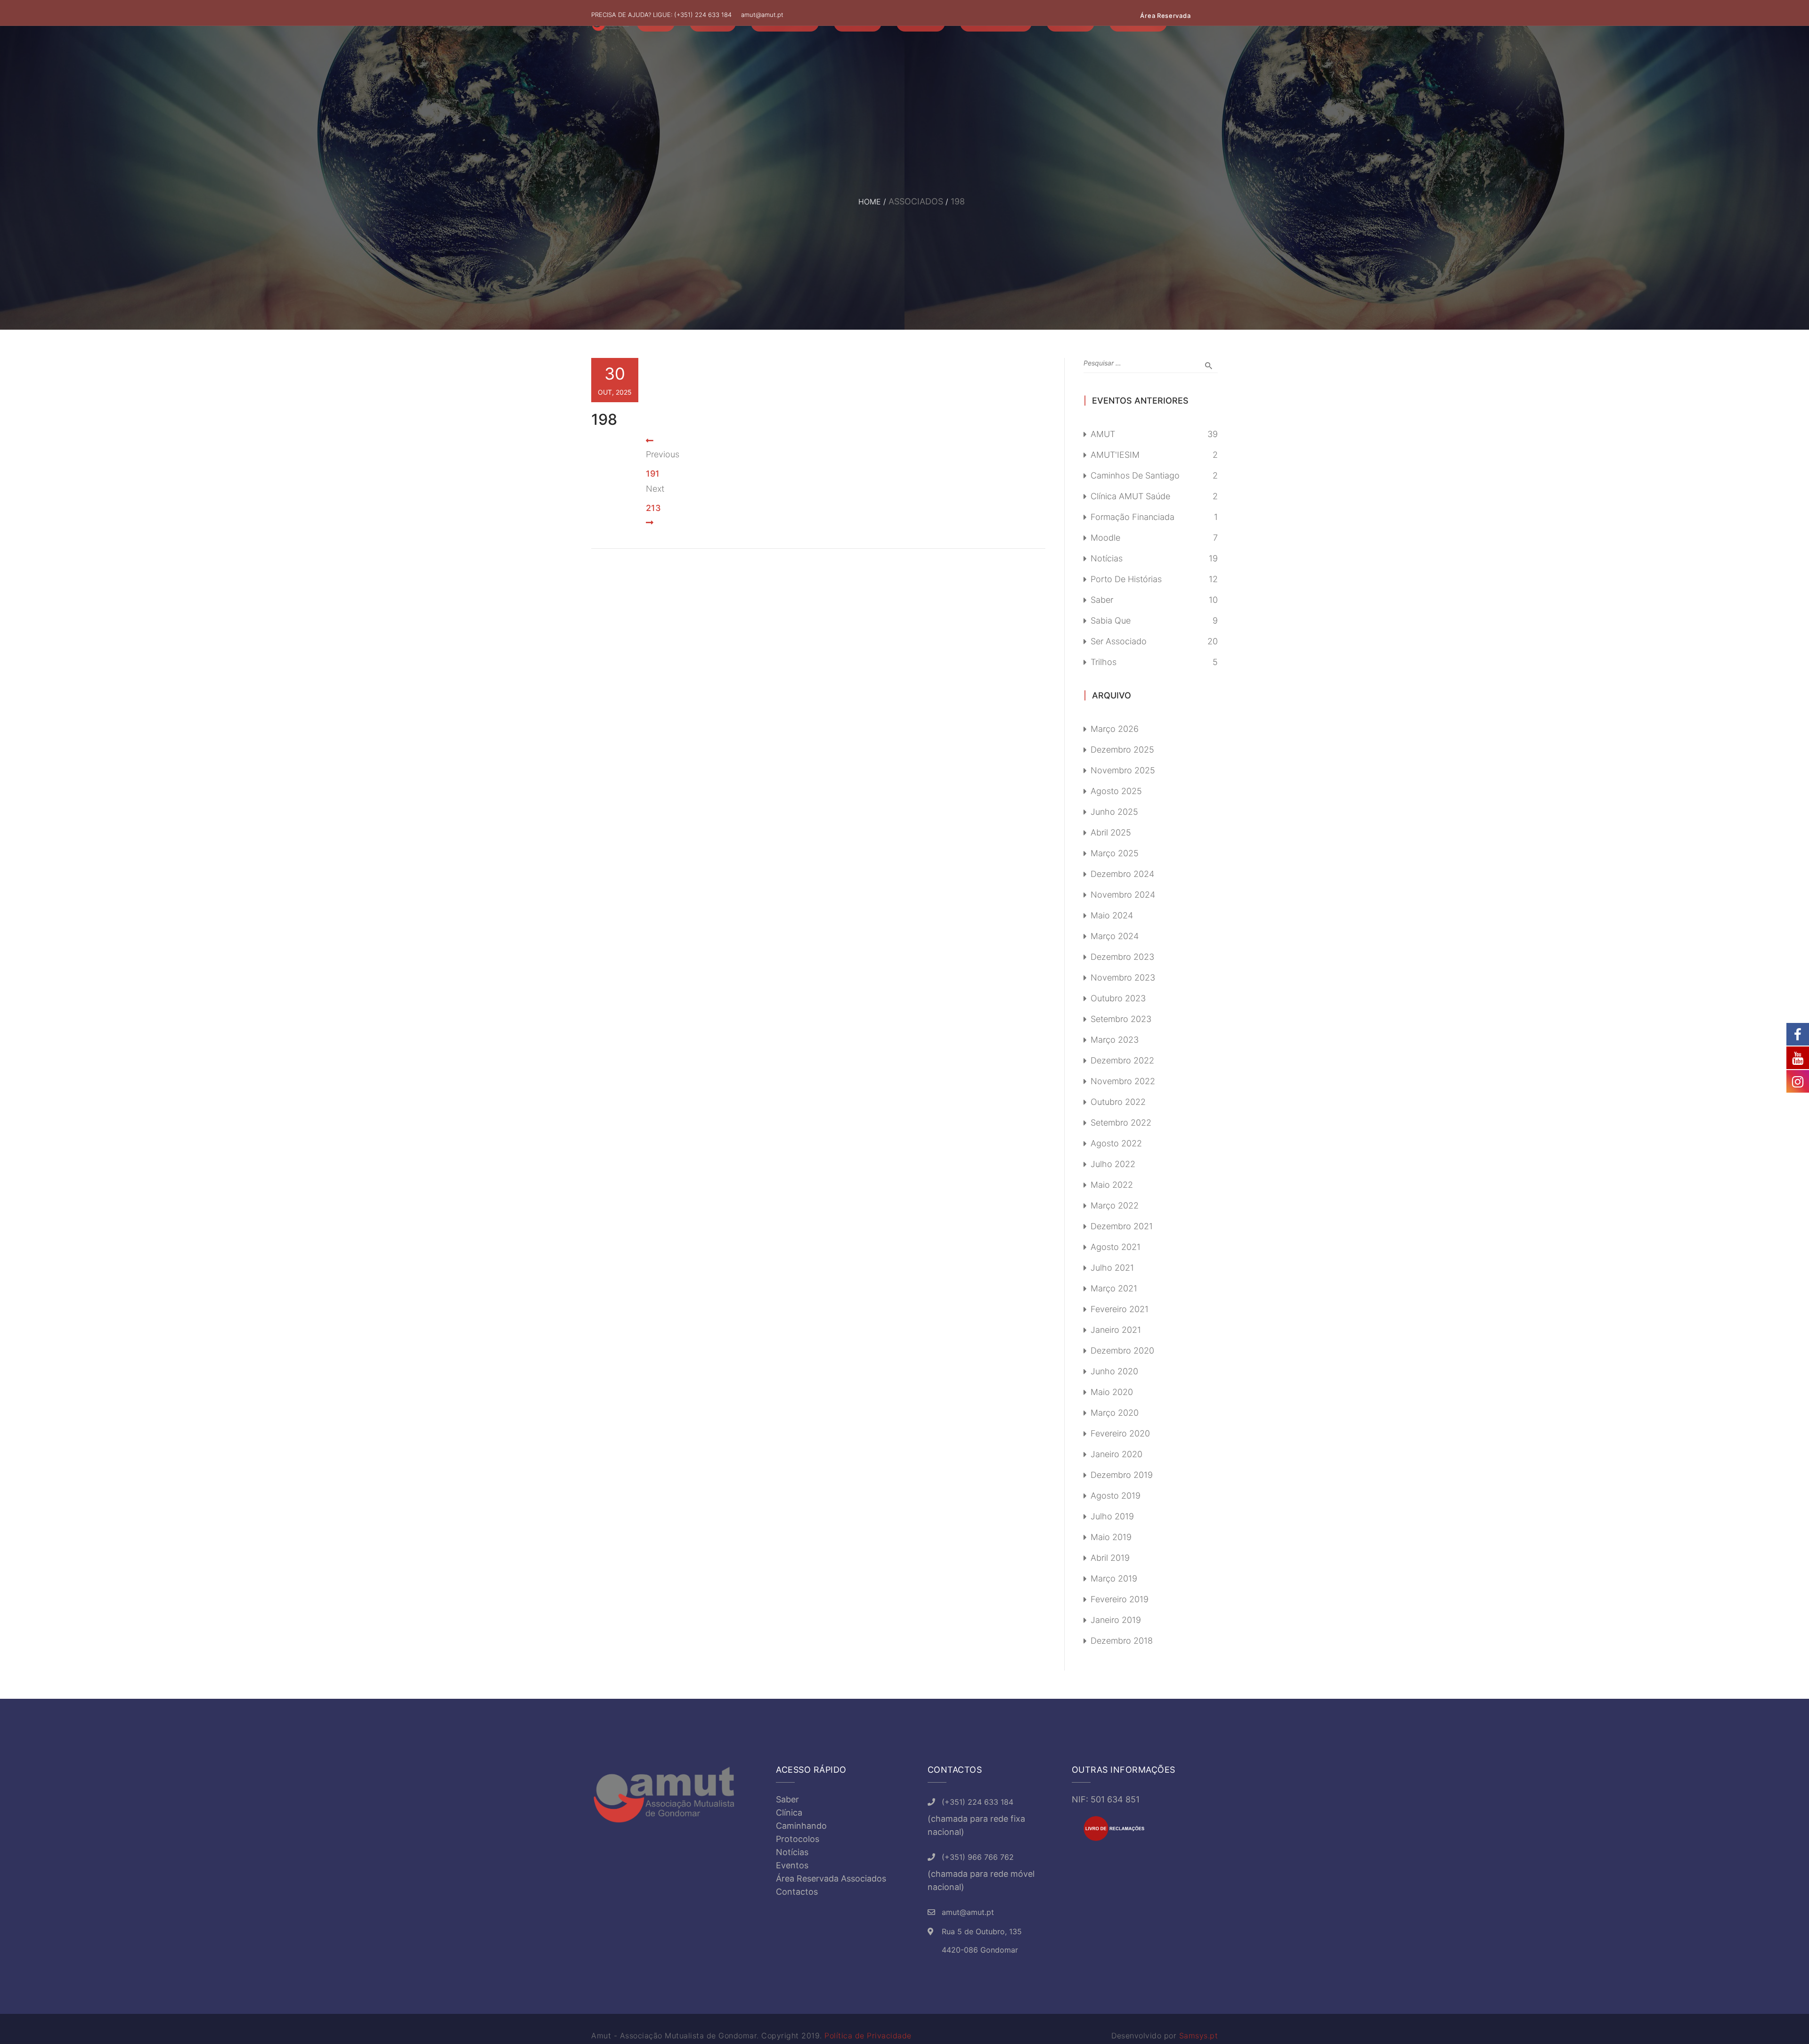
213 (653, 508)
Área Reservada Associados (831, 1878)
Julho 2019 (1112, 1516)
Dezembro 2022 (1122, 1060)
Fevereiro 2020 (1120, 1433)
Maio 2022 (1112, 1185)
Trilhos (1104, 662)
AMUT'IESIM (1115, 455)
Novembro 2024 (1123, 895)
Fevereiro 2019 (1120, 1599)
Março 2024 (1115, 936)
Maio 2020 (1112, 1392)
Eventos (792, 1865)
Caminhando (801, 1826)
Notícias (1107, 558)
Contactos (797, 1892)
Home (870, 202)
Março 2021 (1114, 1288)
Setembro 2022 (1121, 1123)
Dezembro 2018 (1122, 1641)
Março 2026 (1115, 729)
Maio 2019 (1111, 1537)
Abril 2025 (1111, 832)
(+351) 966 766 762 (978, 1857)
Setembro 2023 (1121, 1019)
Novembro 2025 (1123, 770)
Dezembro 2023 (1122, 957)
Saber (1102, 600)
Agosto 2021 (1116, 1247)
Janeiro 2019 (1116, 1620)
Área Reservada (1165, 16)
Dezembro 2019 (1122, 1475)
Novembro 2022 (1123, 1081)
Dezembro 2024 (1122, 874)
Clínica (789, 1813)
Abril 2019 (1110, 1558)
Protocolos (798, 1839)
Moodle (1105, 538)
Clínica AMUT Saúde (1130, 496)
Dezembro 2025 (1122, 750)
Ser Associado (1119, 641)
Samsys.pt (1199, 2036)
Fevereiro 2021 (1120, 1309)
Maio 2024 (1112, 915)
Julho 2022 (1113, 1164)
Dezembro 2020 (1122, 1350)
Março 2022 (1115, 1205)
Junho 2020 (1114, 1371)
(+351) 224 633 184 (703, 15)
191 (653, 474)
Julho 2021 (1112, 1268)
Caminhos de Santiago (1135, 475)
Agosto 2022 (1116, 1143)
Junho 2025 (1114, 812)
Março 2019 (1114, 1578)
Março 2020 (1115, 1413)
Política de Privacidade (868, 2036)
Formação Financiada (1133, 517)
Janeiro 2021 (1116, 1330)
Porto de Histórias (1126, 579)
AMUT (1103, 434)
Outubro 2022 (1118, 1102)
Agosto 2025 (1116, 791)
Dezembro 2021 (1122, 1226)
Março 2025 (1115, 853)
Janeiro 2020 (1116, 1454)
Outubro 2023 (1118, 998)
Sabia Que (1111, 620)
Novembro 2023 (1123, 977)
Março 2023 (1115, 1040)
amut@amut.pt (762, 15)
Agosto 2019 (1116, 1496)
